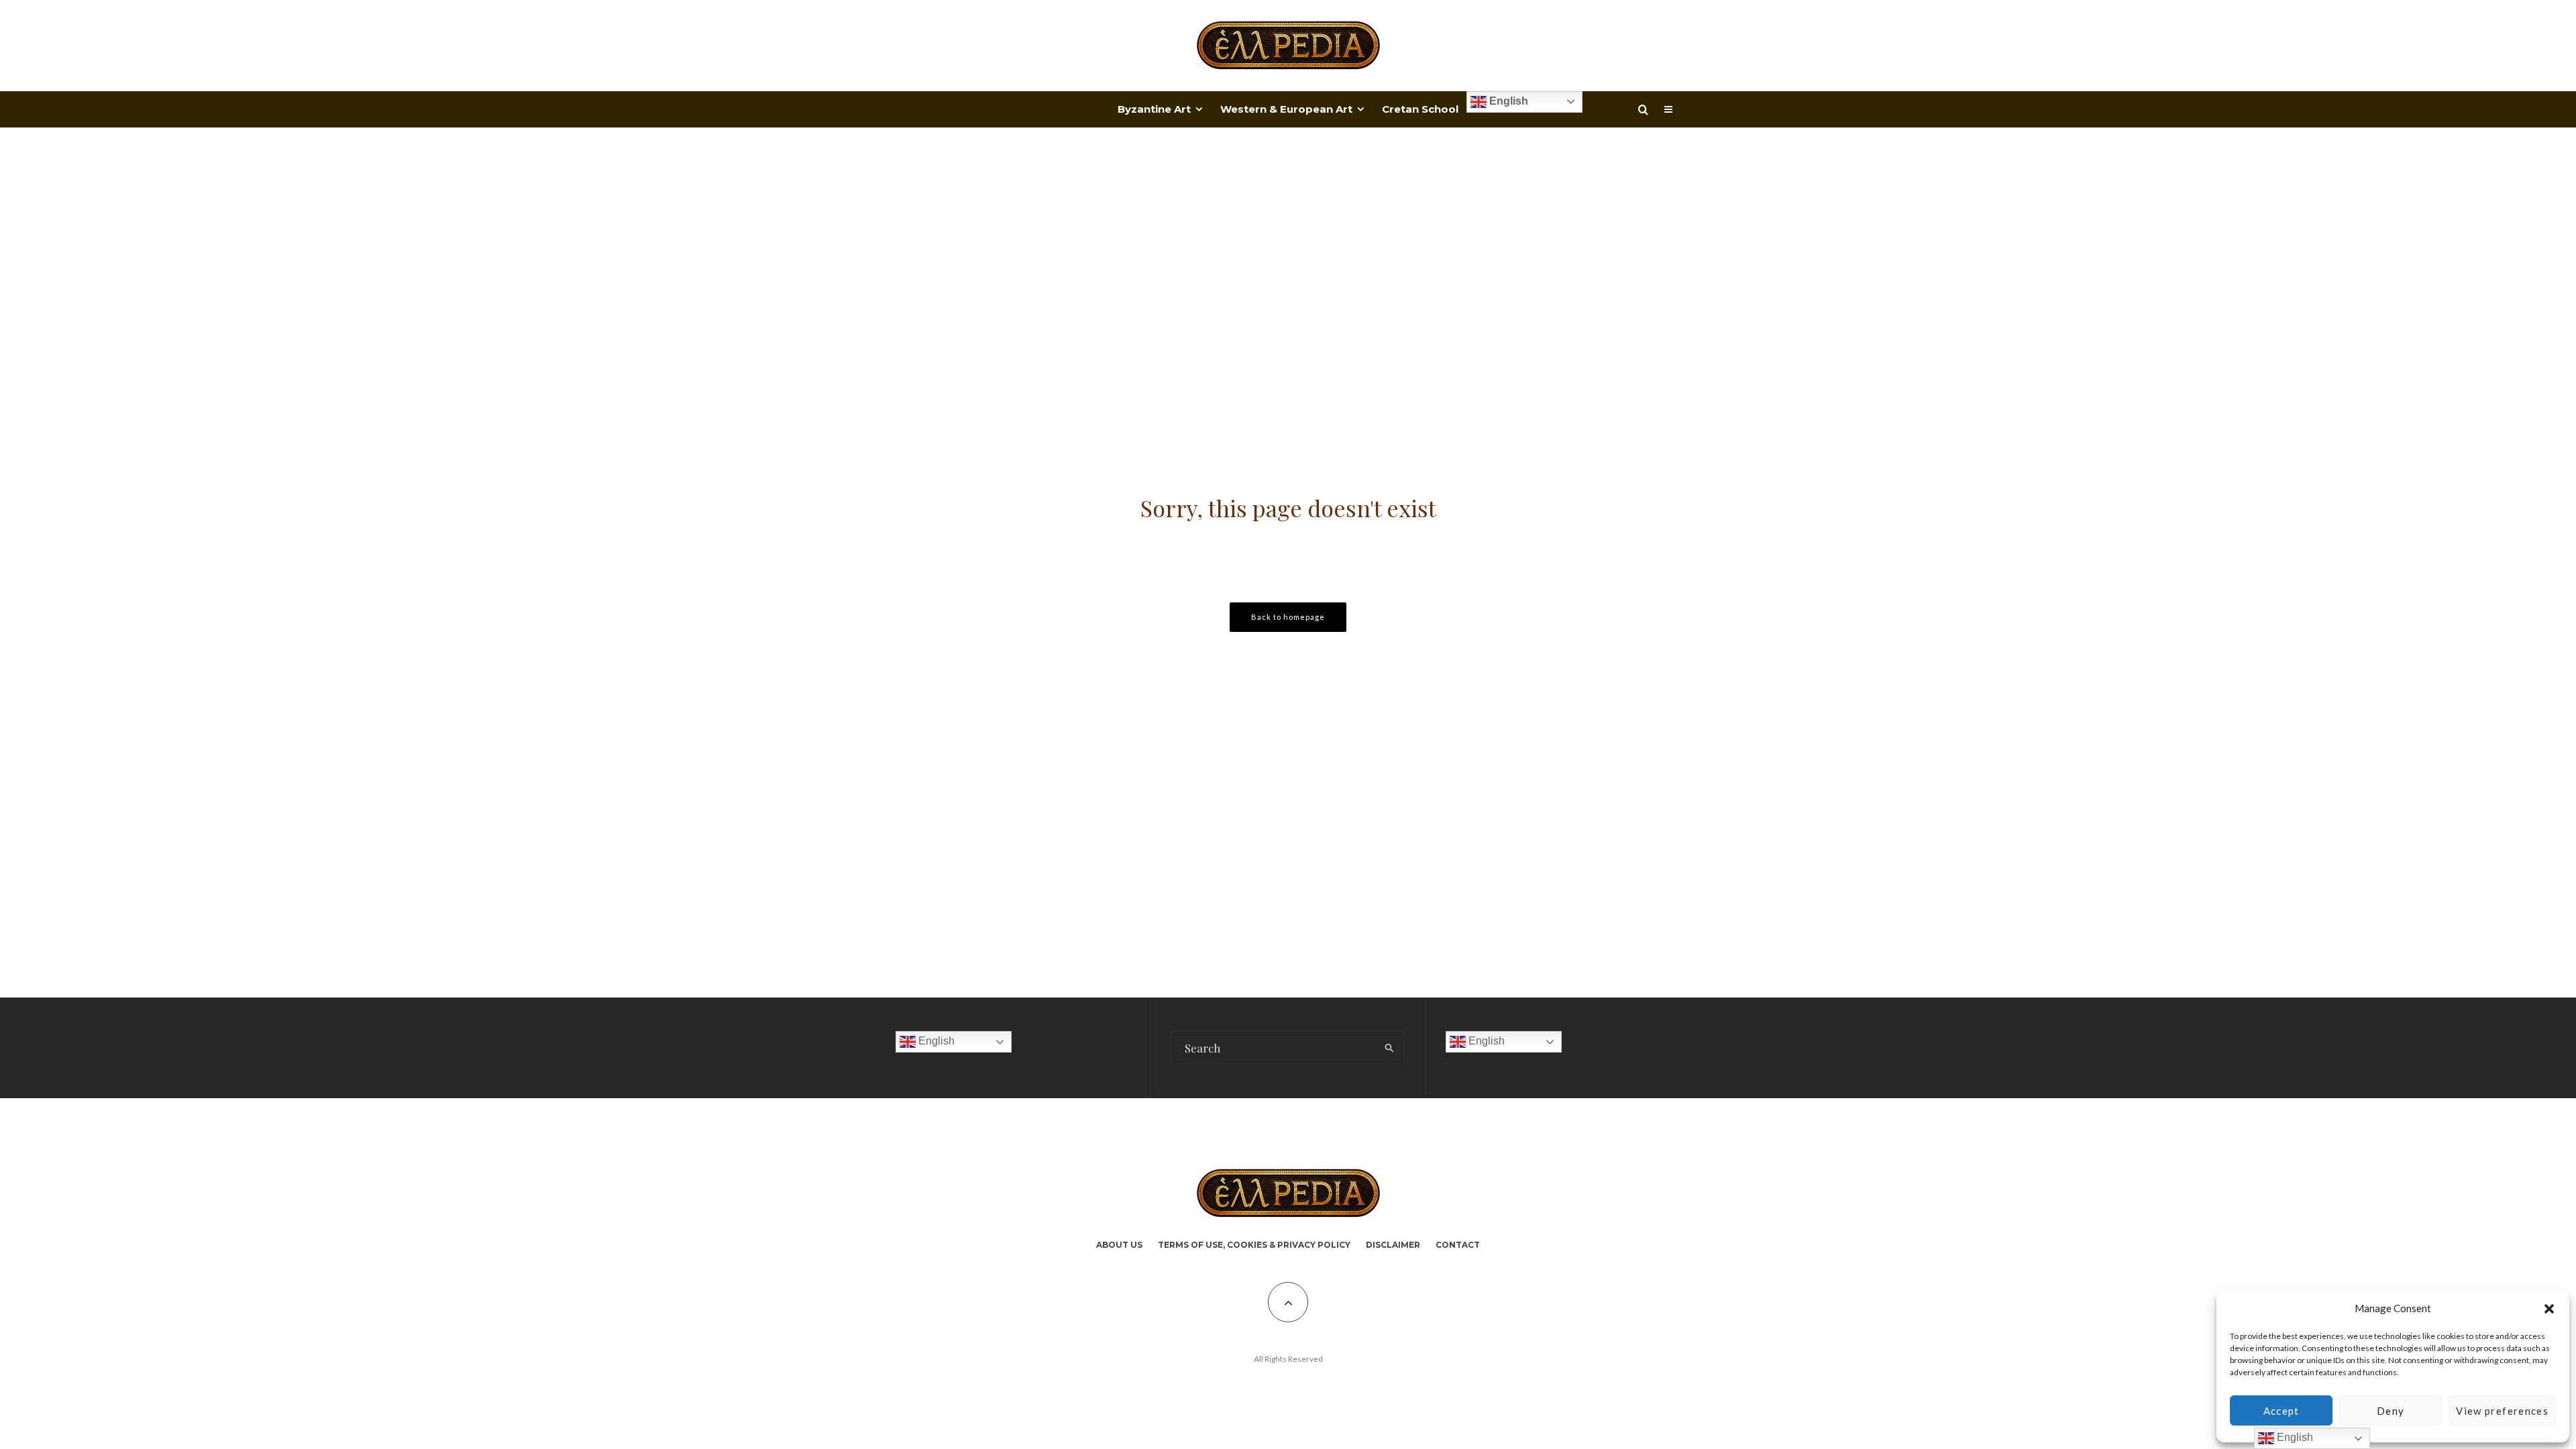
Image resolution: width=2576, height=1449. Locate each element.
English (1507, 101)
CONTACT (1458, 1245)
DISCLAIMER (1393, 1245)
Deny (2391, 1411)
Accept (2282, 1411)
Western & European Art (1286, 109)
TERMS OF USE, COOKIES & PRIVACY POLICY (1254, 1245)
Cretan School (1420, 109)
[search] (1390, 1048)
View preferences (2502, 1411)
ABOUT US (1119, 1245)
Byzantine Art (1154, 109)
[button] (2549, 1309)
